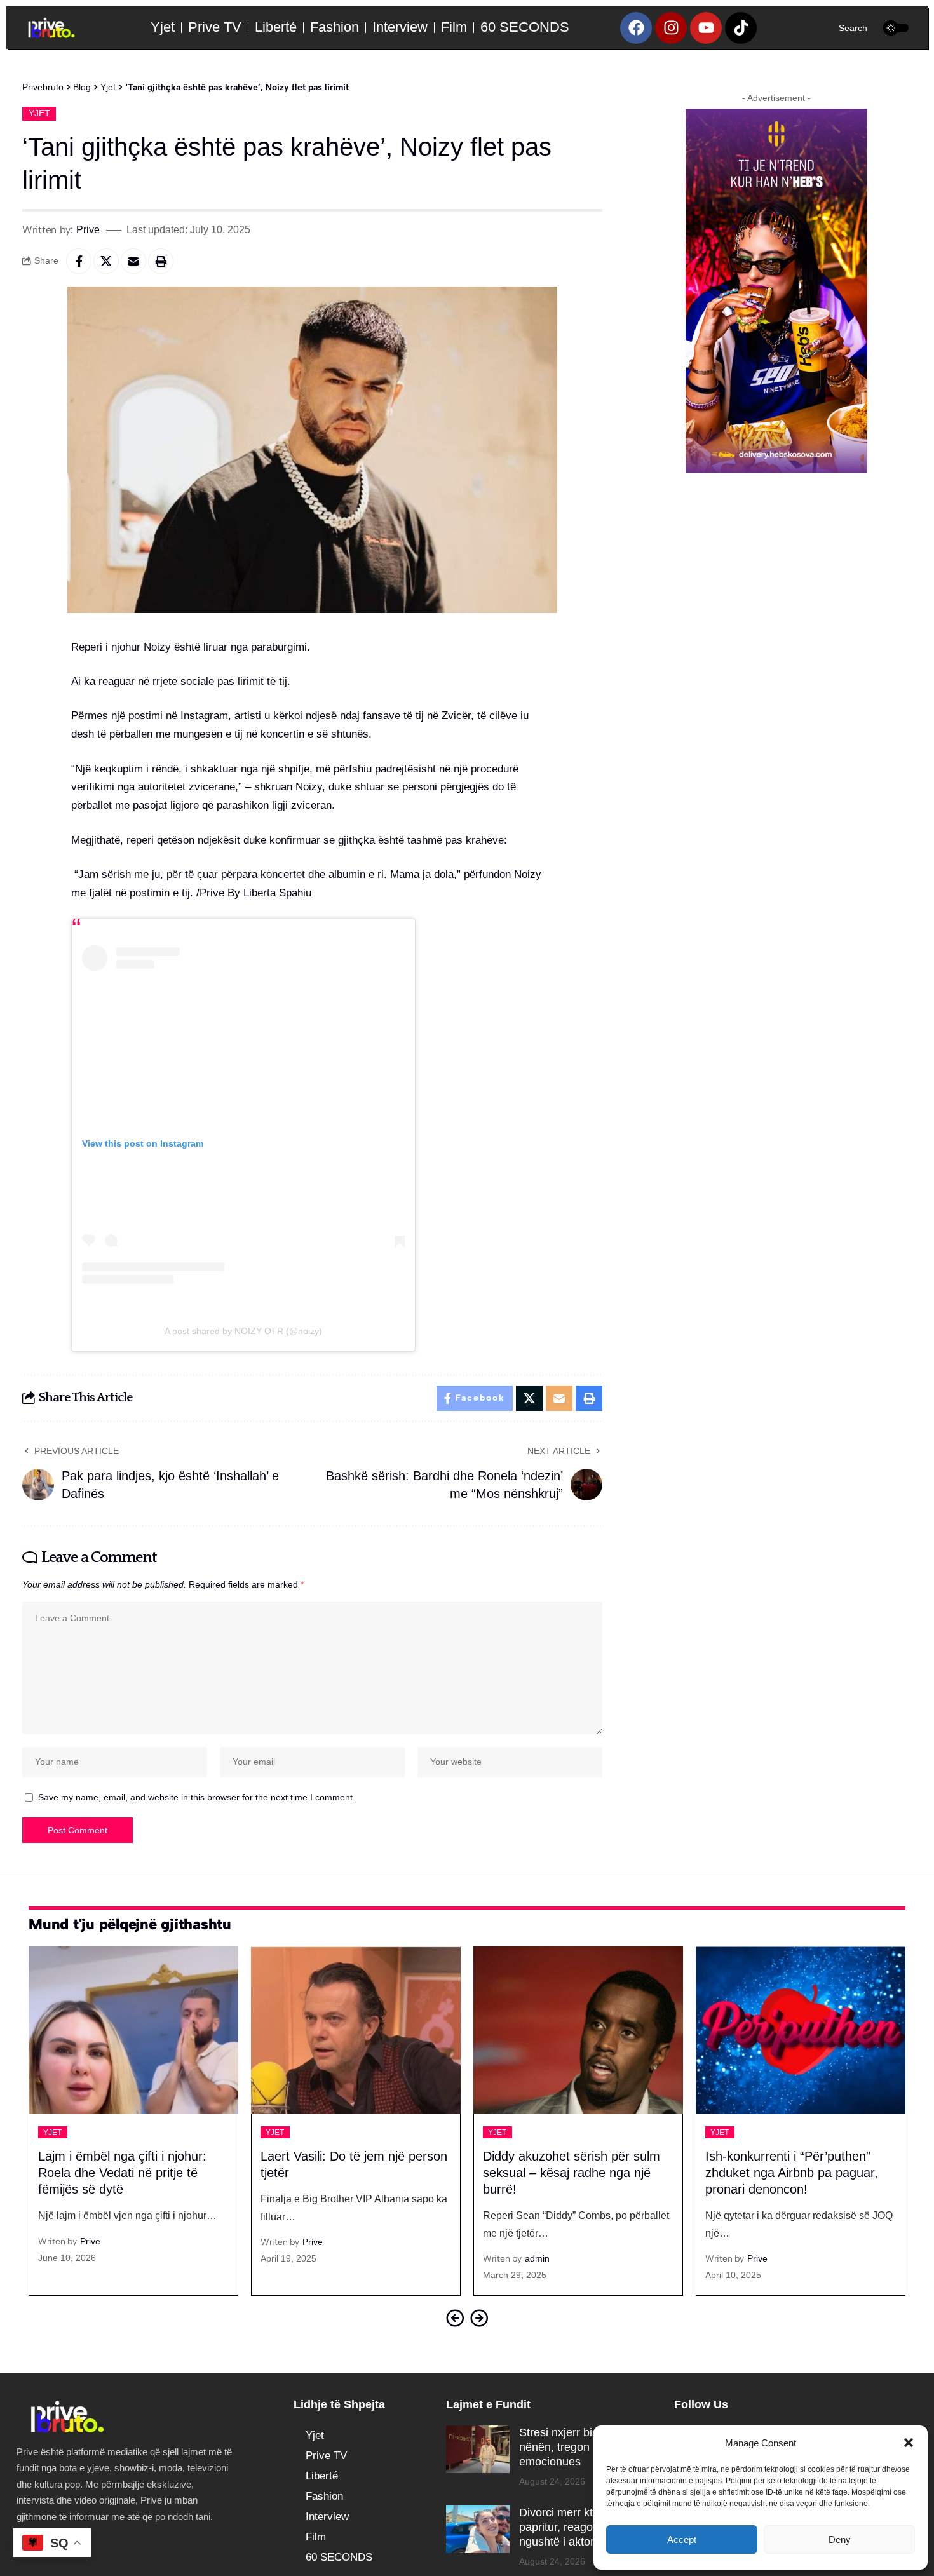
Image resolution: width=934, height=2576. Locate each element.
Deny (840, 2539)
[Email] (133, 261)
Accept (682, 2539)
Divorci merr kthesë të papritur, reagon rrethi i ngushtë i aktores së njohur (588, 2527)
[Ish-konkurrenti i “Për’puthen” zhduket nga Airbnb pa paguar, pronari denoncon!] (578, 2030)
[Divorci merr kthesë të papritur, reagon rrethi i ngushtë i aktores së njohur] (478, 2529)
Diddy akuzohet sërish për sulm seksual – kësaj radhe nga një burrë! (349, 2173)
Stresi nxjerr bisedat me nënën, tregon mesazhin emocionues (580, 2447)
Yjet (39, 113)
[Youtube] (706, 28)
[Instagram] (671, 28)
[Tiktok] (741, 28)
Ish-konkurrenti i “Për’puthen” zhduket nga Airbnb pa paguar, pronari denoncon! (569, 2173)
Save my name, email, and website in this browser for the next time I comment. (197, 1797)
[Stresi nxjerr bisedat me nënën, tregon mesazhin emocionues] (478, 2449)
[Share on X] (106, 261)
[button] (909, 2443)
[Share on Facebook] (79, 261)
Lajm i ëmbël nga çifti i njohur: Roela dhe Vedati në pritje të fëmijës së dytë (789, 2173)
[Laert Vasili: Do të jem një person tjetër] (133, 2030)
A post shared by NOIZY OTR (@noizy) (243, 1331)
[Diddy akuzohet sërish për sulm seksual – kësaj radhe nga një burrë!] (356, 2030)
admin (315, 2258)
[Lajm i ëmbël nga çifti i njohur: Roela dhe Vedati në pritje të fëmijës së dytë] (801, 2030)
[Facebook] (636, 28)
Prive (88, 229)
